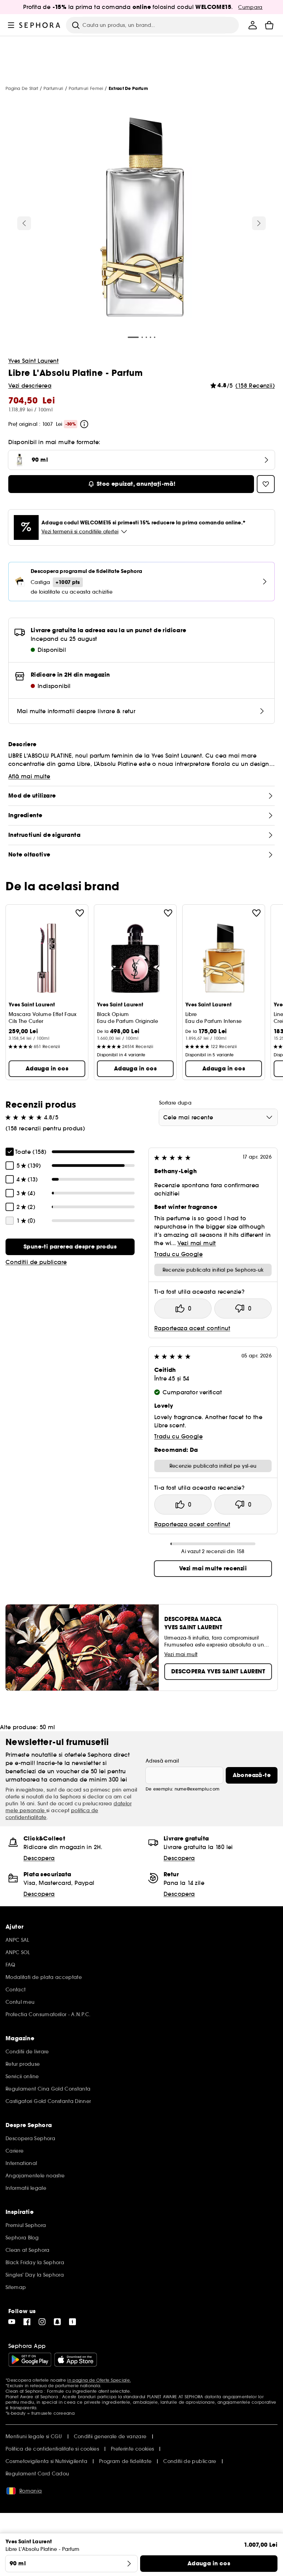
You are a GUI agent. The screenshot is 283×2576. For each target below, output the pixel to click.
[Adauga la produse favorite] (80, 913)
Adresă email (162, 1761)
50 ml (47, 1727)
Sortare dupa (175, 1103)
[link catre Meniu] (11, 25)
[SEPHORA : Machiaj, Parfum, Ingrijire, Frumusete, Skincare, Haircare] (40, 25)
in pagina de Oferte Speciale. (99, 2380)
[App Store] (76, 2360)
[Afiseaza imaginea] (141, 218)
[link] (70, 1247)
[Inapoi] (24, 223)
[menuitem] (253, 25)
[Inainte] (259, 223)
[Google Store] (30, 2360)
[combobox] (218, 1117)
